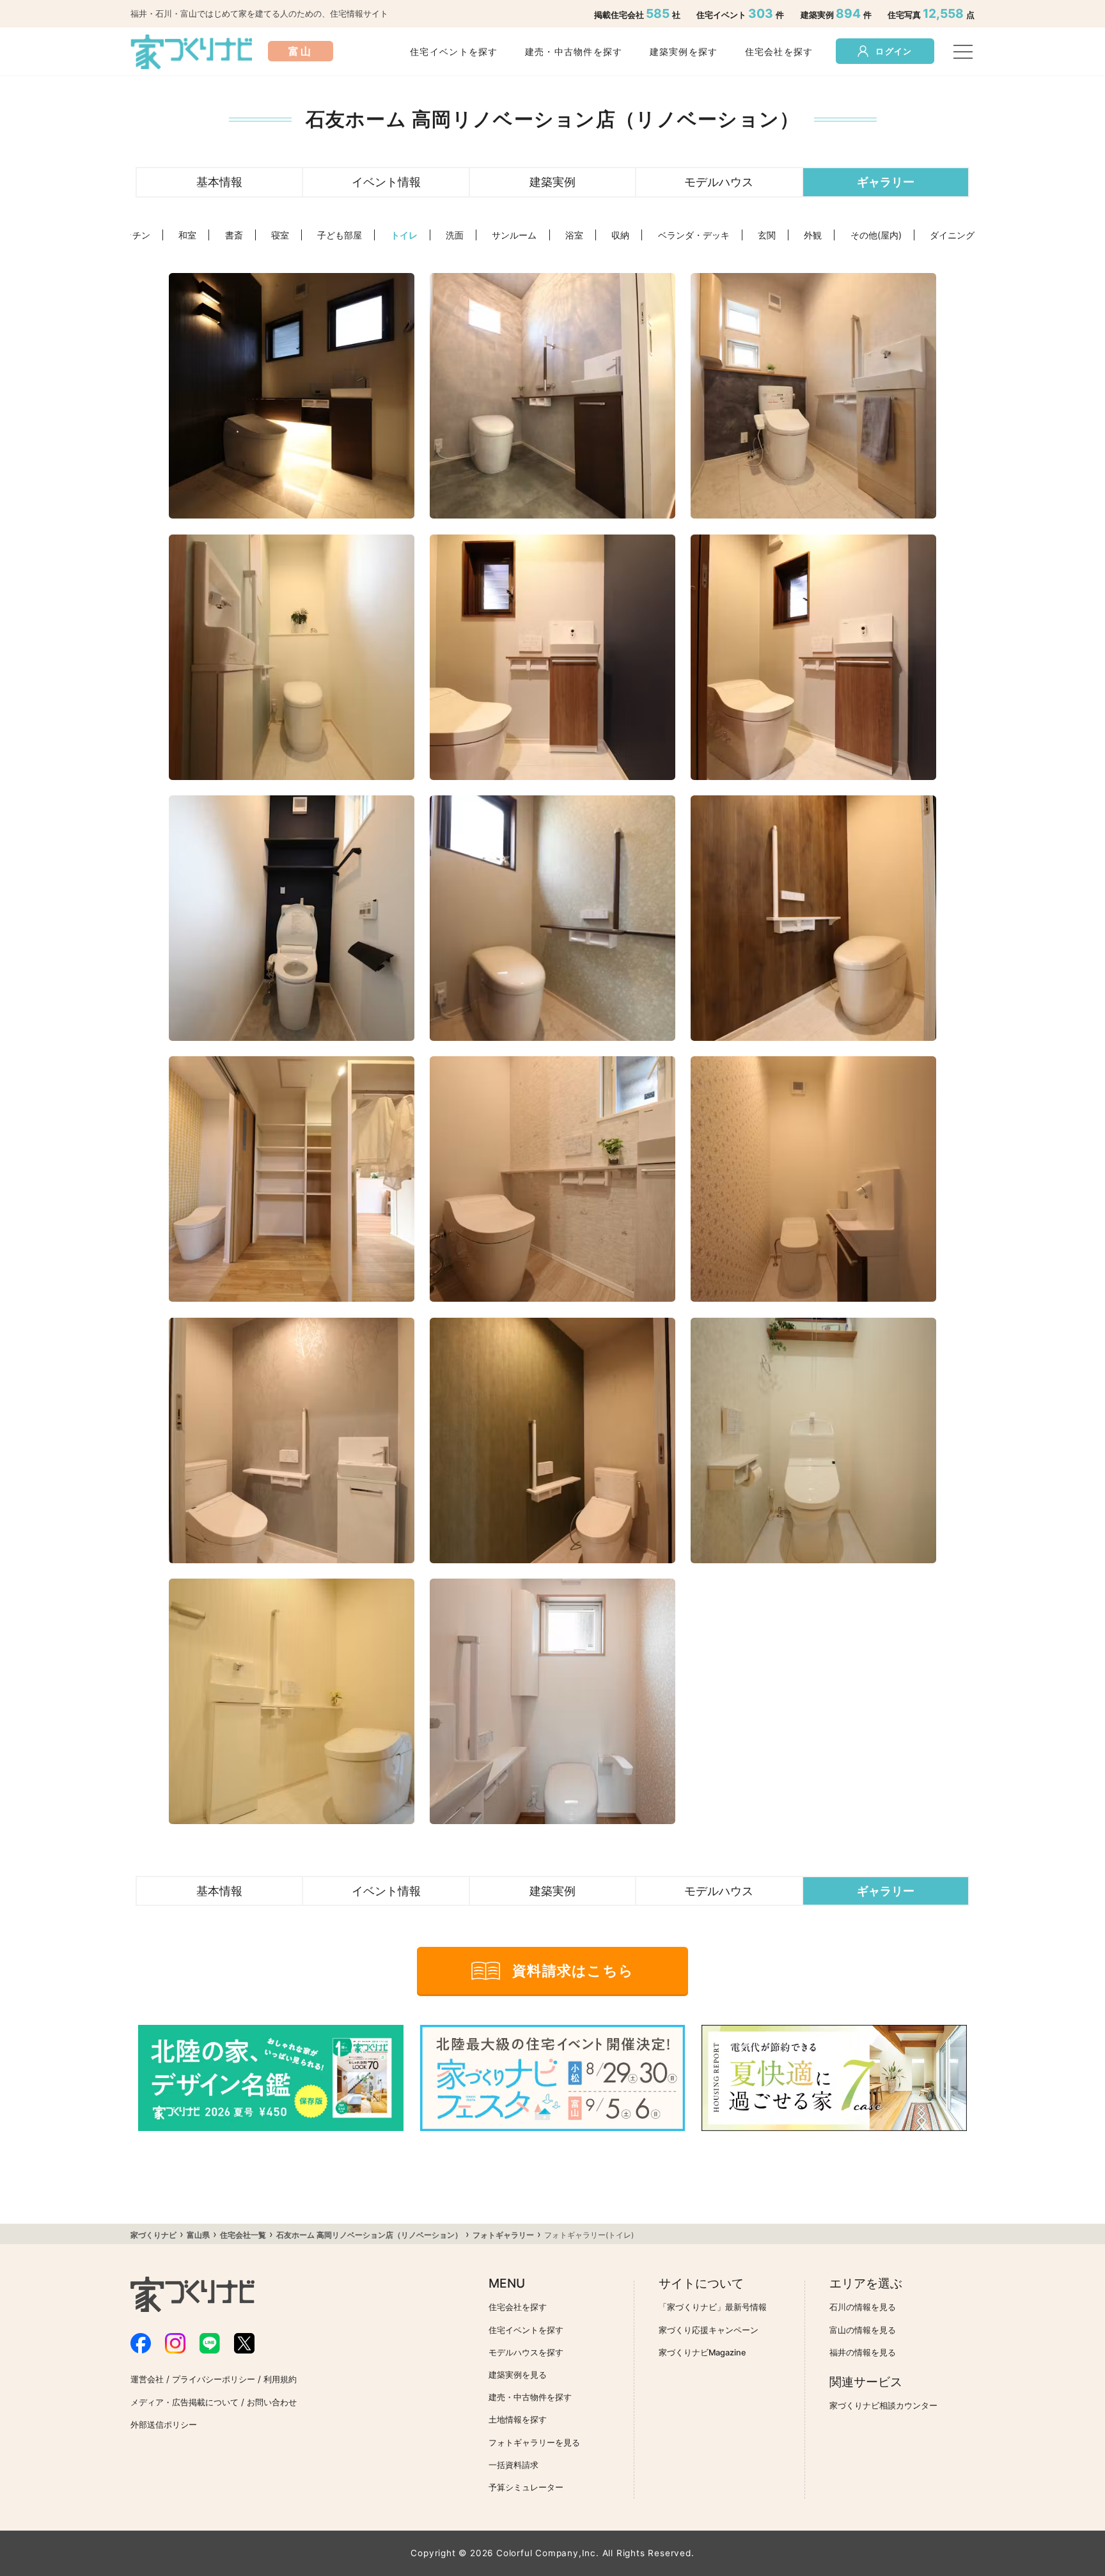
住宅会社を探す (779, 51)
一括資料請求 (513, 2465)
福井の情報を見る (863, 2353)
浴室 (574, 235)
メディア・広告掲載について (184, 2402)
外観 (813, 235)
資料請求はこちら (573, 1971)
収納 (620, 235)
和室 (187, 235)
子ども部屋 (340, 235)
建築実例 (552, 182)
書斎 (234, 235)
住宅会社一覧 (243, 2235)
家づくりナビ (153, 2235)
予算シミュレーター (526, 2487)
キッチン (132, 235)
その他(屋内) (876, 235)
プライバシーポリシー (214, 2379)
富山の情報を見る (863, 2330)
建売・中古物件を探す (574, 51)
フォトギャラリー (503, 2235)
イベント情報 (386, 182)
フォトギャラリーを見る (534, 2443)
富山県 (198, 2235)
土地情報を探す (518, 2420)
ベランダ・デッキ (694, 235)
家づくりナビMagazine (702, 2353)
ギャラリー (886, 182)
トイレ (404, 235)
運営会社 (147, 2379)
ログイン (894, 51)
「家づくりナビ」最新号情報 (713, 2307)
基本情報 (219, 182)
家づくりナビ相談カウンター (883, 2406)
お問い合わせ (272, 2402)
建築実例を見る (518, 2375)
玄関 (767, 235)
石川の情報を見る (863, 2307)
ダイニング (952, 235)
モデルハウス (719, 182)
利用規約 (280, 2379)
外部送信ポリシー (164, 2425)
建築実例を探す (684, 51)
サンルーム (514, 235)
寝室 (280, 235)
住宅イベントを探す (454, 51)
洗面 (455, 235)
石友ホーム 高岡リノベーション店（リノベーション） (369, 2235)
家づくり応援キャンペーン (709, 2330)
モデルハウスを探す (526, 2353)
